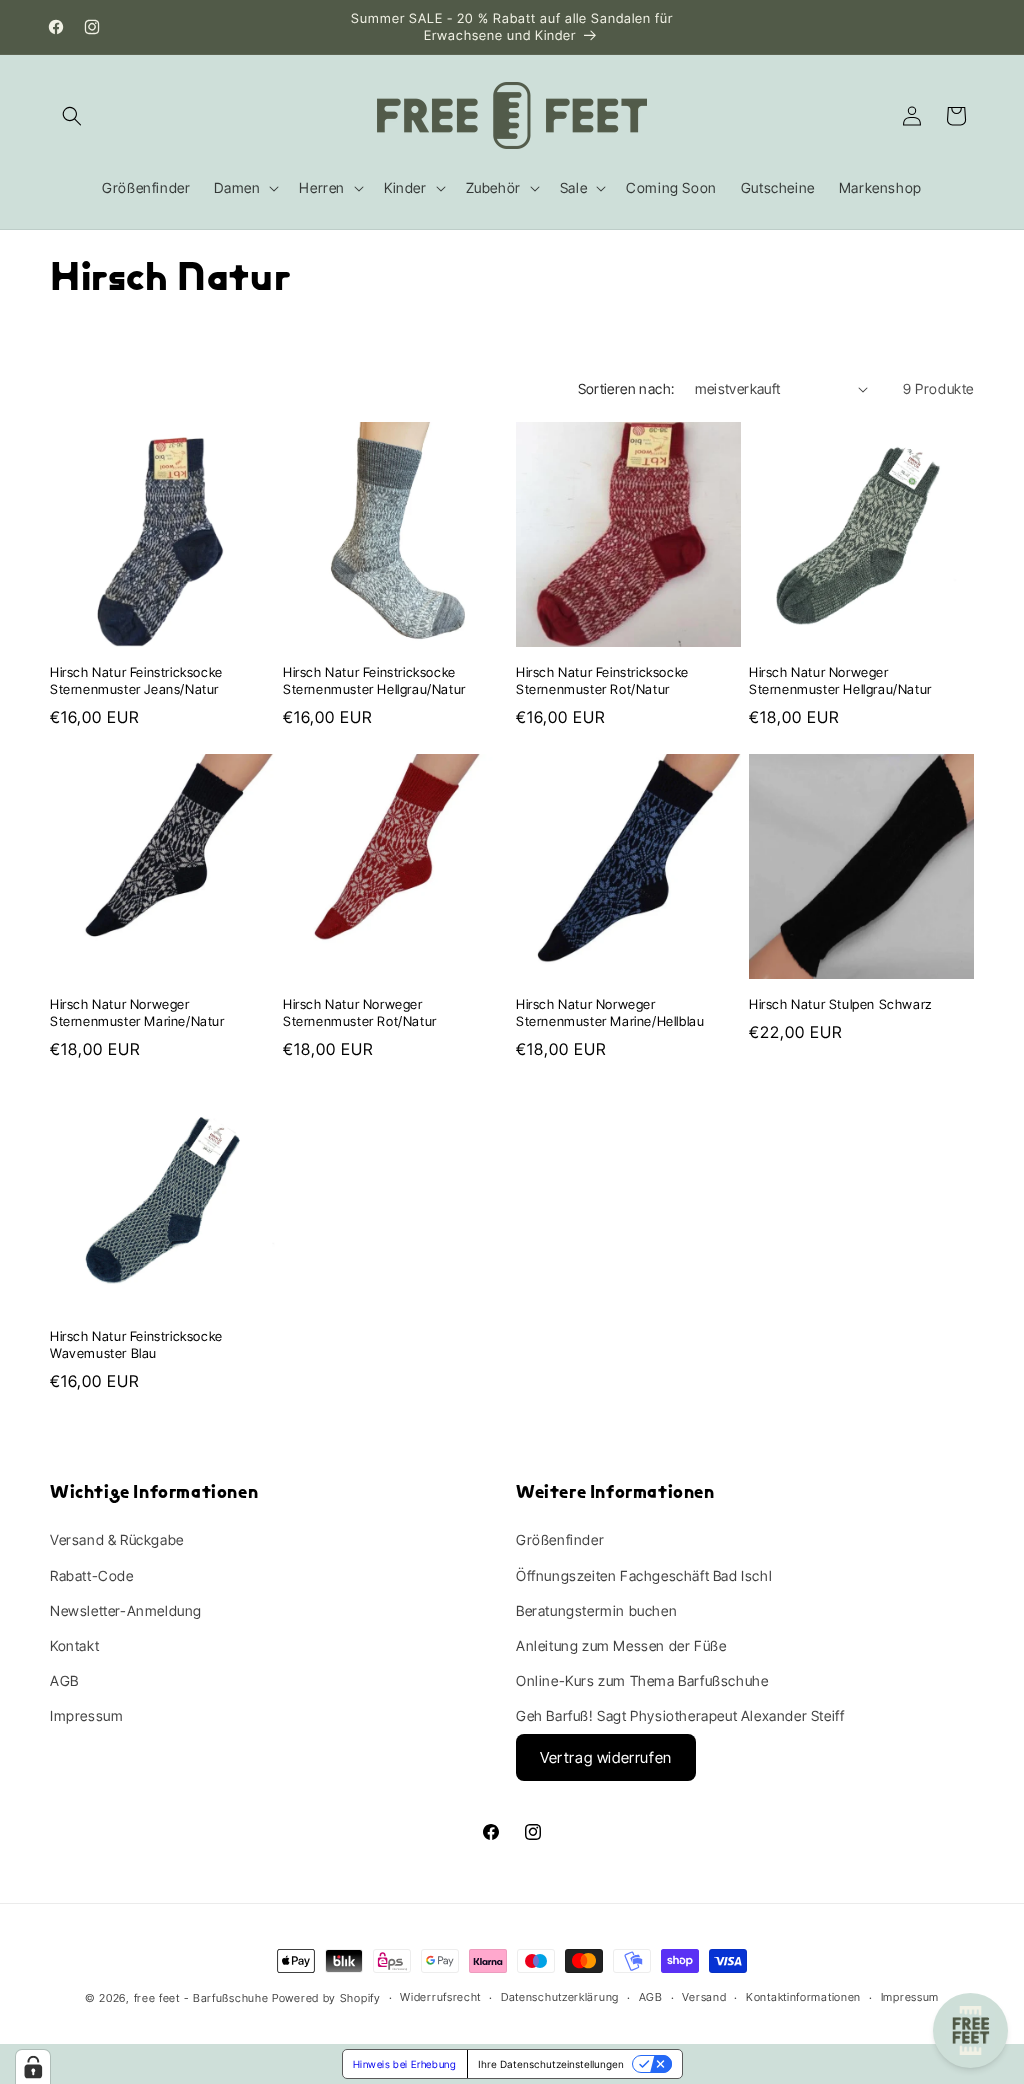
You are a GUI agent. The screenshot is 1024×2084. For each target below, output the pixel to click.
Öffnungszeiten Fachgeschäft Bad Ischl (644, 1575)
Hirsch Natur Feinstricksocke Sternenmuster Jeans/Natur (136, 680)
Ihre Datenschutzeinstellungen (551, 2064)
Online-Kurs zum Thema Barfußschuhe (642, 1680)
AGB (64, 1680)
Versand (704, 1997)
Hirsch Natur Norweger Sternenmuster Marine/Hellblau (610, 1012)
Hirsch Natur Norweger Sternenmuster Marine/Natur (137, 1012)
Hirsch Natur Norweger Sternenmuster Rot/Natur (360, 1012)
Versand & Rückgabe (117, 1539)
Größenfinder (560, 1539)
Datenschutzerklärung (560, 1997)
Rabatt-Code (92, 1575)
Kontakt (74, 1645)
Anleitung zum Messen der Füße (621, 1645)
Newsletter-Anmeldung (126, 1610)
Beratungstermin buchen (596, 1610)
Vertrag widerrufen (606, 1757)
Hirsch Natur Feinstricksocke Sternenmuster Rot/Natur (602, 680)
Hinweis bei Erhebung (405, 2064)
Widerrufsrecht (440, 1997)
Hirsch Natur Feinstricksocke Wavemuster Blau (136, 1344)
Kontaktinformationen (803, 1997)
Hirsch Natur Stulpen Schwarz (840, 1004)
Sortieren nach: (626, 388)
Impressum (86, 1715)
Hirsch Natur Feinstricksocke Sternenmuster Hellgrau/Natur (374, 680)
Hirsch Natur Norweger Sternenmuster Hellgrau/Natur (840, 680)
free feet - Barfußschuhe (201, 1998)
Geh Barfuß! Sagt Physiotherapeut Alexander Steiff (680, 1715)
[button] (72, 116)
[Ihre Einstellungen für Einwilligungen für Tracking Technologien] (33, 2067)
